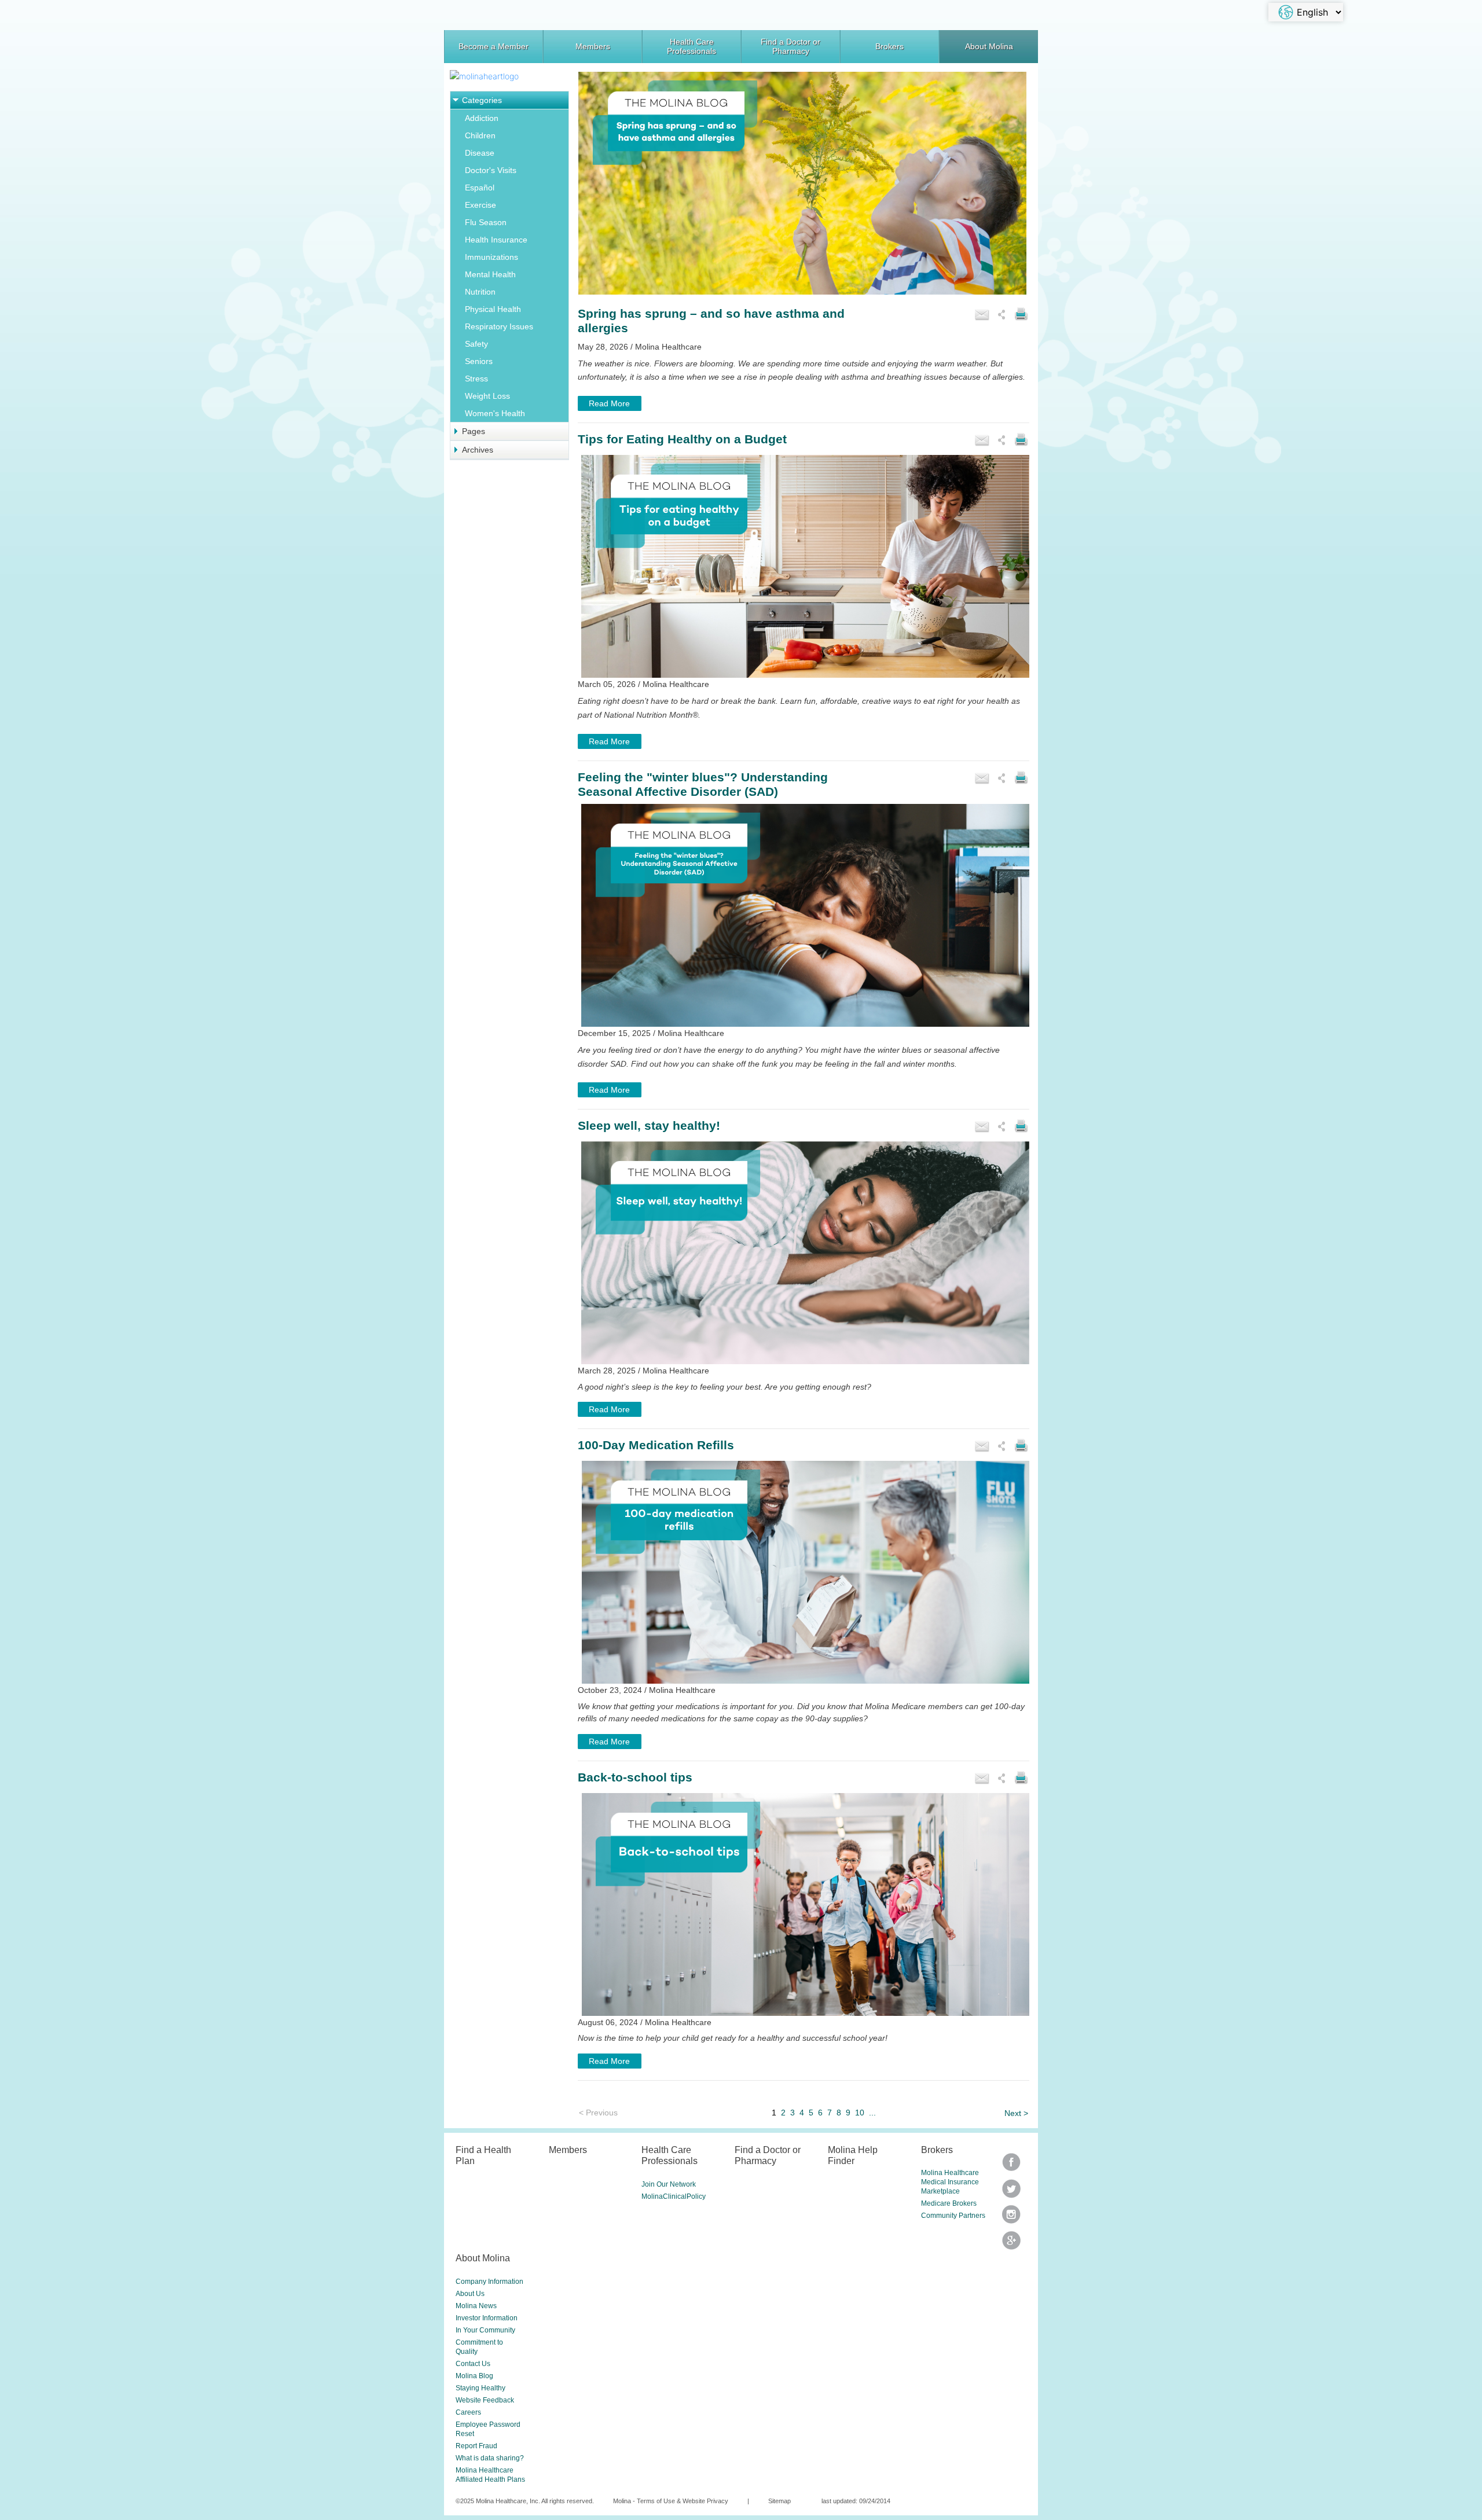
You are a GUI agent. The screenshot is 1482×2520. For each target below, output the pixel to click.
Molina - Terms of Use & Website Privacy (671, 2501)
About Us (470, 2294)
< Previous (598, 2113)
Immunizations (491, 257)
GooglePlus (1011, 2244)
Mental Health (490, 274)
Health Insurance (496, 240)
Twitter (1011, 2166)
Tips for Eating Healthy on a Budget (682, 439)
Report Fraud (476, 2446)
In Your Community (485, 2330)
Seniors (479, 361)
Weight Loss (487, 396)
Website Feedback (485, 2400)
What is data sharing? (490, 2458)
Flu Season (486, 222)
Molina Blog (474, 2376)
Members (593, 46)
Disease (480, 153)
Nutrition (480, 292)
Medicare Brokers (949, 2203)
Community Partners (953, 2216)
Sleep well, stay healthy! (649, 1125)
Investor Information (487, 2318)
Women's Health (495, 413)
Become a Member (494, 46)
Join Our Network (669, 2184)
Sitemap (779, 2501)
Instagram (1011, 2218)
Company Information (489, 2282)
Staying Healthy (480, 2388)
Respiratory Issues (499, 326)
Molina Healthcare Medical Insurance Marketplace (950, 2182)
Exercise (480, 205)
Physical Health (493, 309)
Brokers (889, 46)
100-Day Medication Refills (656, 1445)
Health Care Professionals (692, 46)
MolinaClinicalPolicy (674, 2196)
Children (480, 135)
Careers (468, 2412)
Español (480, 188)
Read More (609, 403)
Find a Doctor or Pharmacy (790, 46)
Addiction (482, 118)
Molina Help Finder (853, 2155)
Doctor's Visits (491, 170)
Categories (482, 100)
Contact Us (473, 2364)
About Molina (989, 46)
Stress (476, 379)
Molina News (476, 2306)
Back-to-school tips (635, 1777)
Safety (476, 344)
